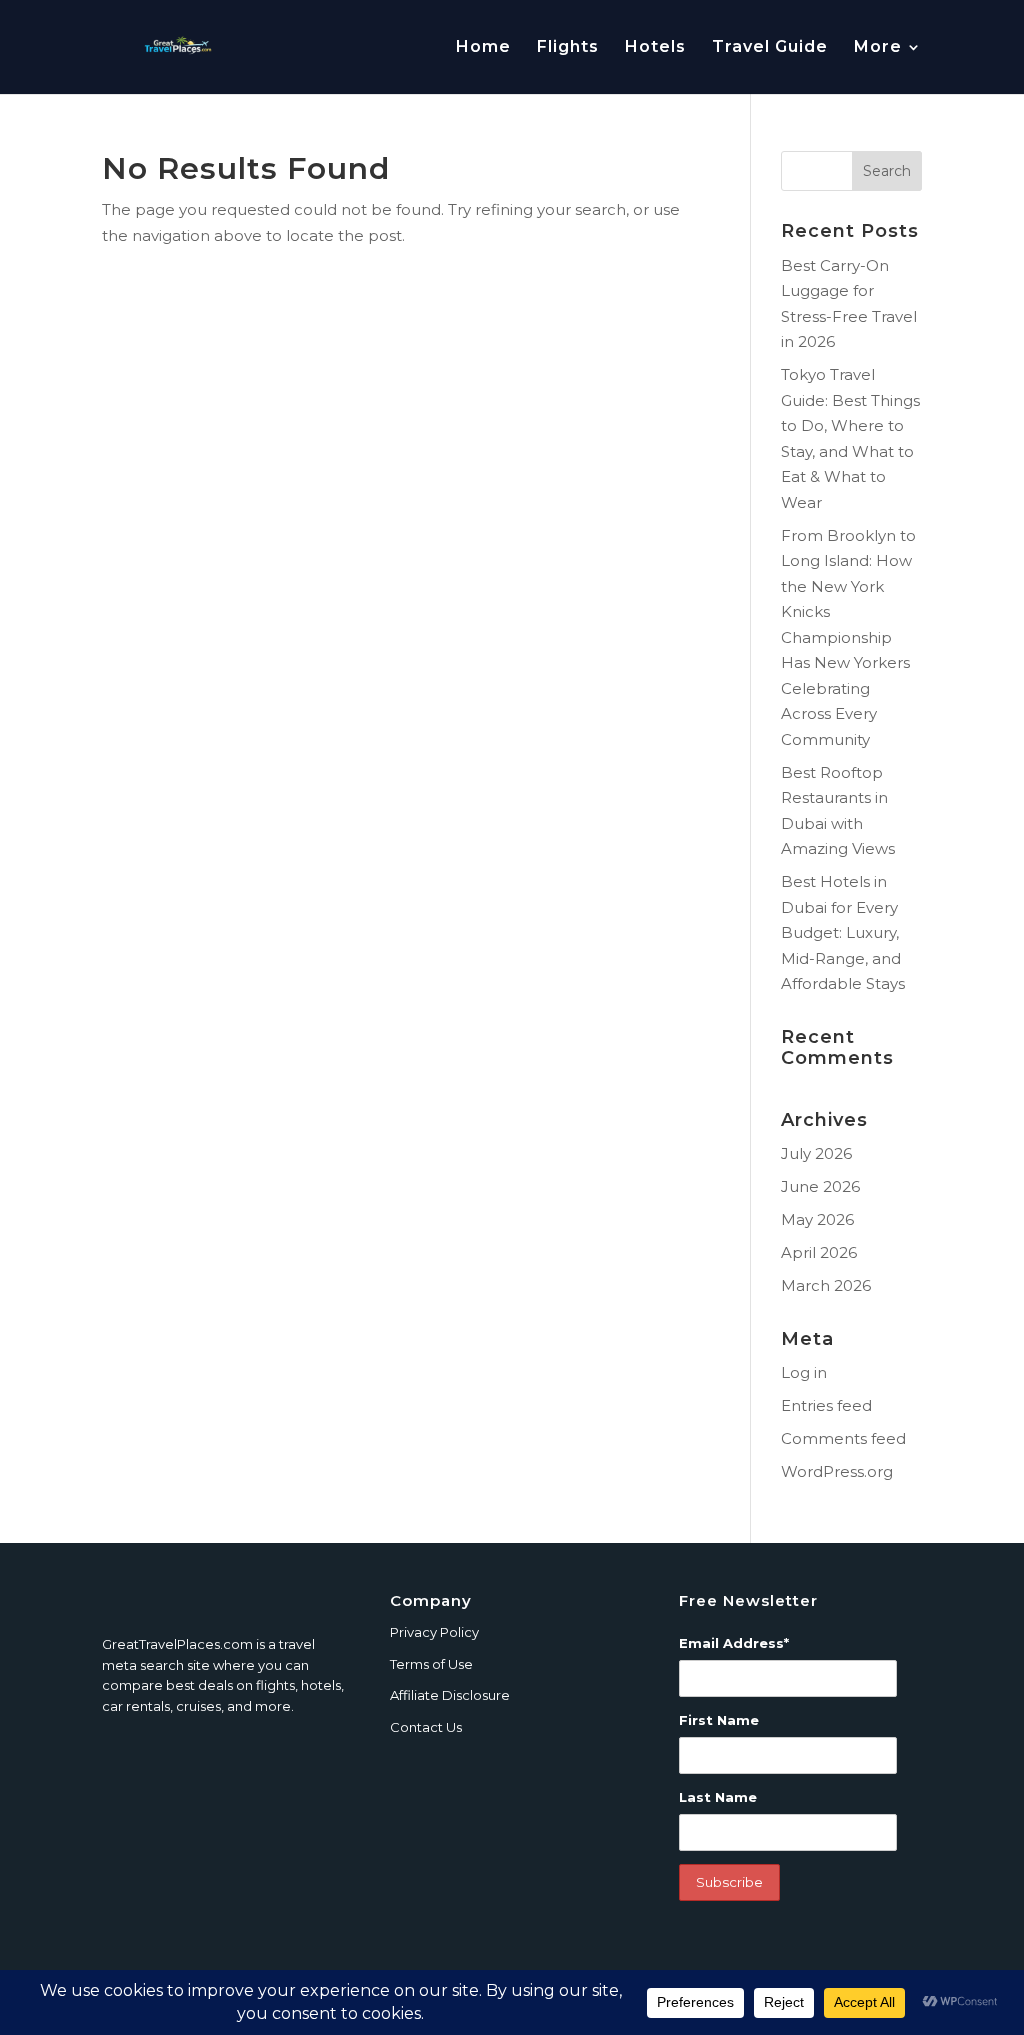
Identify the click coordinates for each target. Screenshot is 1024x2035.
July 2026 (816, 1153)
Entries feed (826, 1405)
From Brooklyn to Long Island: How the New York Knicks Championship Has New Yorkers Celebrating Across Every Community (848, 637)
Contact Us (426, 1727)
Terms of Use (431, 1664)
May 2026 (817, 1219)
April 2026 (819, 1252)
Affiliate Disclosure (450, 1695)
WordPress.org (837, 1471)
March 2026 (826, 1285)
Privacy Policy (434, 1632)
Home (483, 48)
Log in (804, 1372)
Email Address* (734, 1643)
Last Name (718, 1797)
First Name (719, 1720)
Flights (568, 48)
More (878, 48)
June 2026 (820, 1186)
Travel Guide (770, 48)
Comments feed (843, 1438)
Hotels (655, 48)
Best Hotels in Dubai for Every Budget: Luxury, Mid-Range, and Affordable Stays (843, 932)
